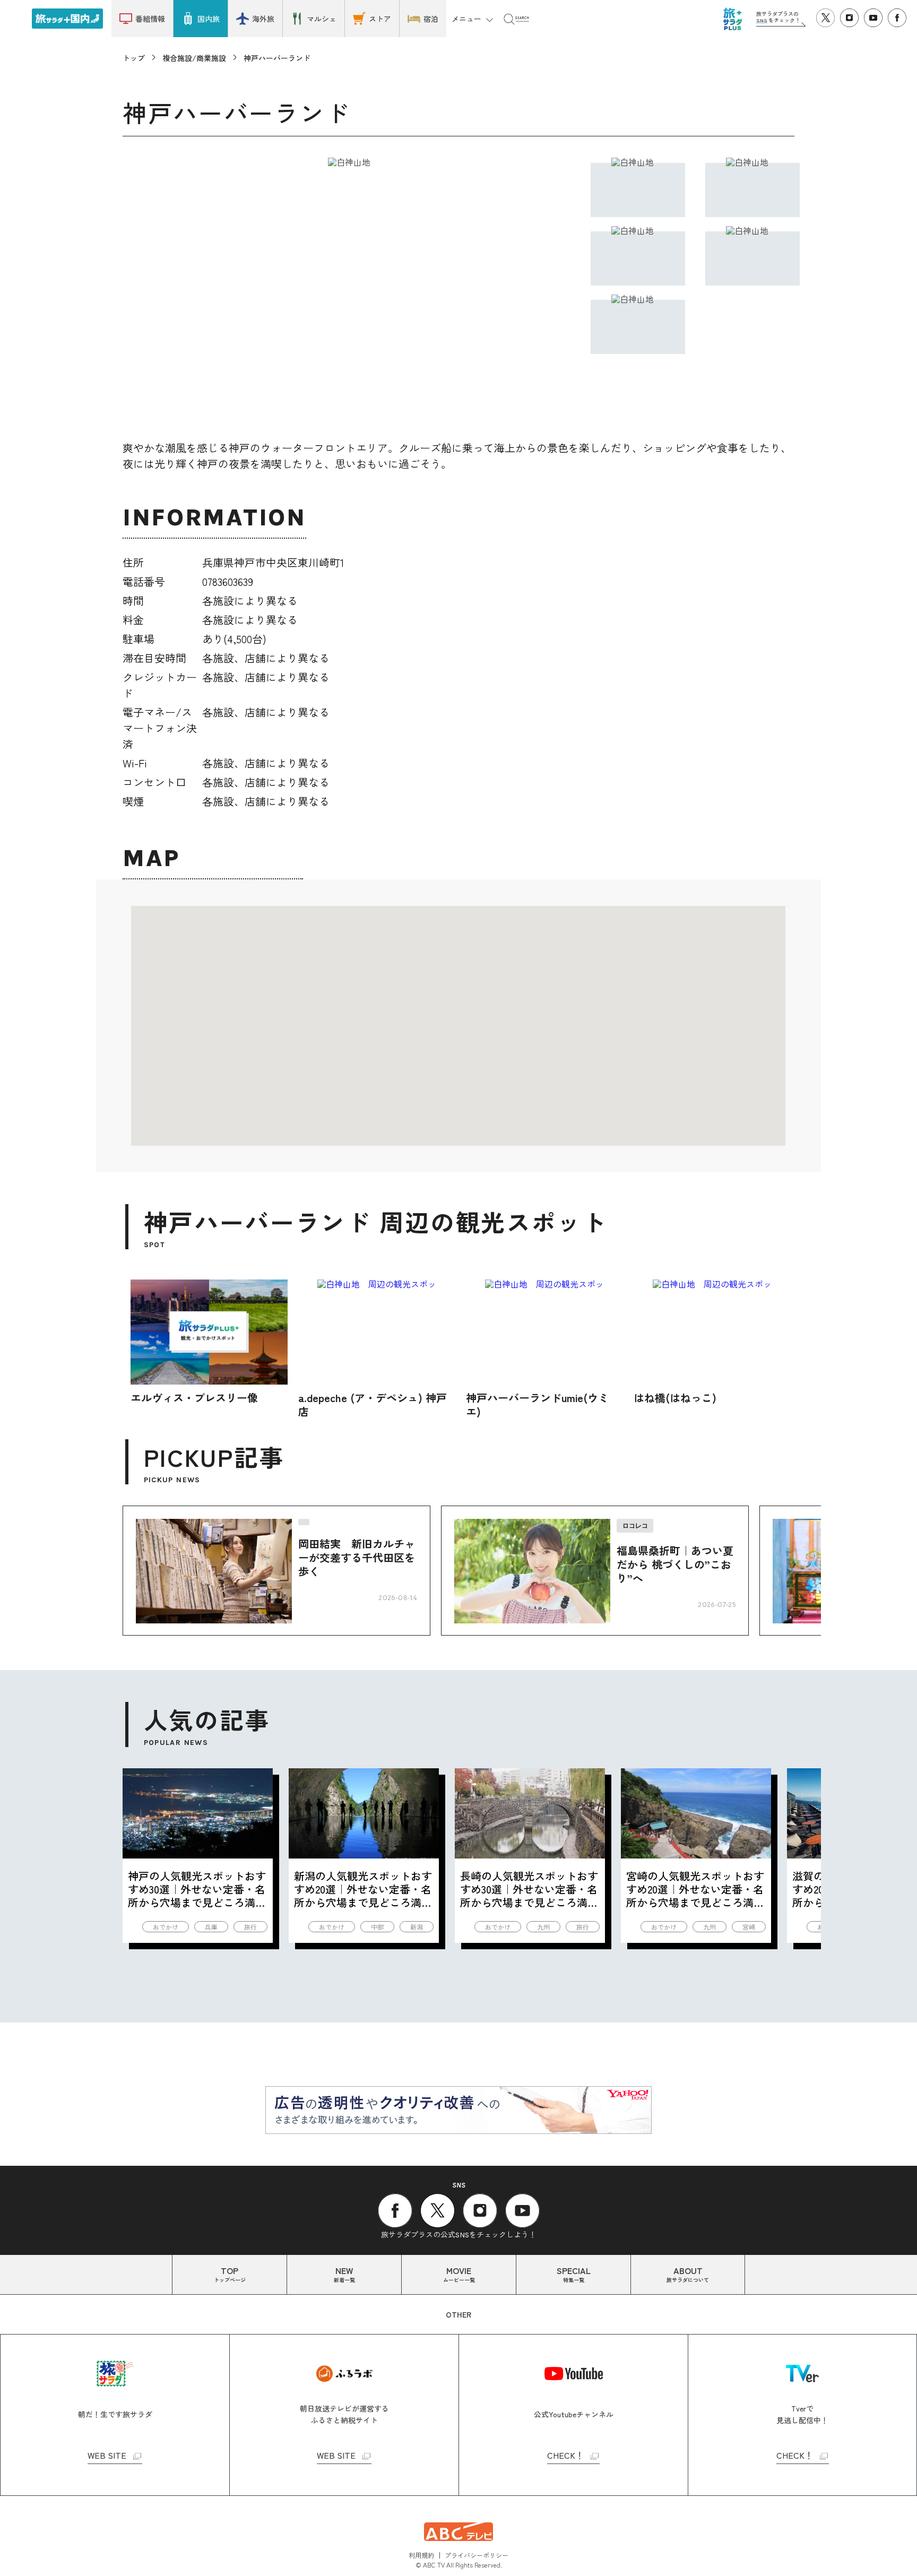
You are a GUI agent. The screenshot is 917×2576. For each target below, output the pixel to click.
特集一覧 (574, 2274)
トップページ (230, 2274)
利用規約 (421, 2555)
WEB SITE (107, 2456)
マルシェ (322, 19)
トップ (134, 58)
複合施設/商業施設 (194, 58)
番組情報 (150, 19)
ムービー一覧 (459, 2274)
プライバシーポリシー (477, 2555)
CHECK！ (565, 2456)
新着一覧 (344, 2274)
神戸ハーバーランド (277, 58)
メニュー (466, 19)
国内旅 (209, 19)
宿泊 (431, 19)
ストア (380, 19)
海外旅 (263, 19)
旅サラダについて (688, 2274)
